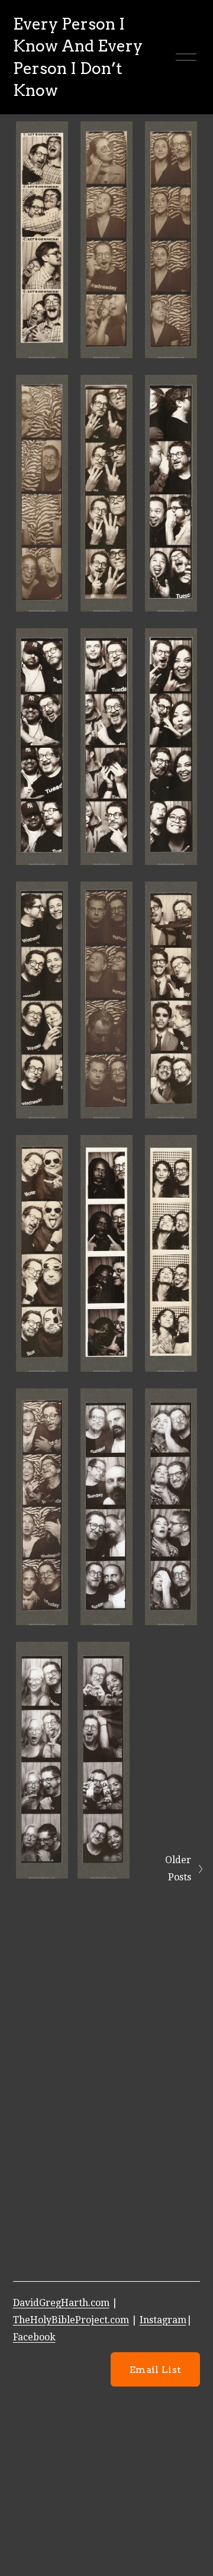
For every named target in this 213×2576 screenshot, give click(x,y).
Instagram (163, 2320)
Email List (155, 2370)
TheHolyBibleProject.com (71, 2320)
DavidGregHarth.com (61, 2303)
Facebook (34, 2337)
